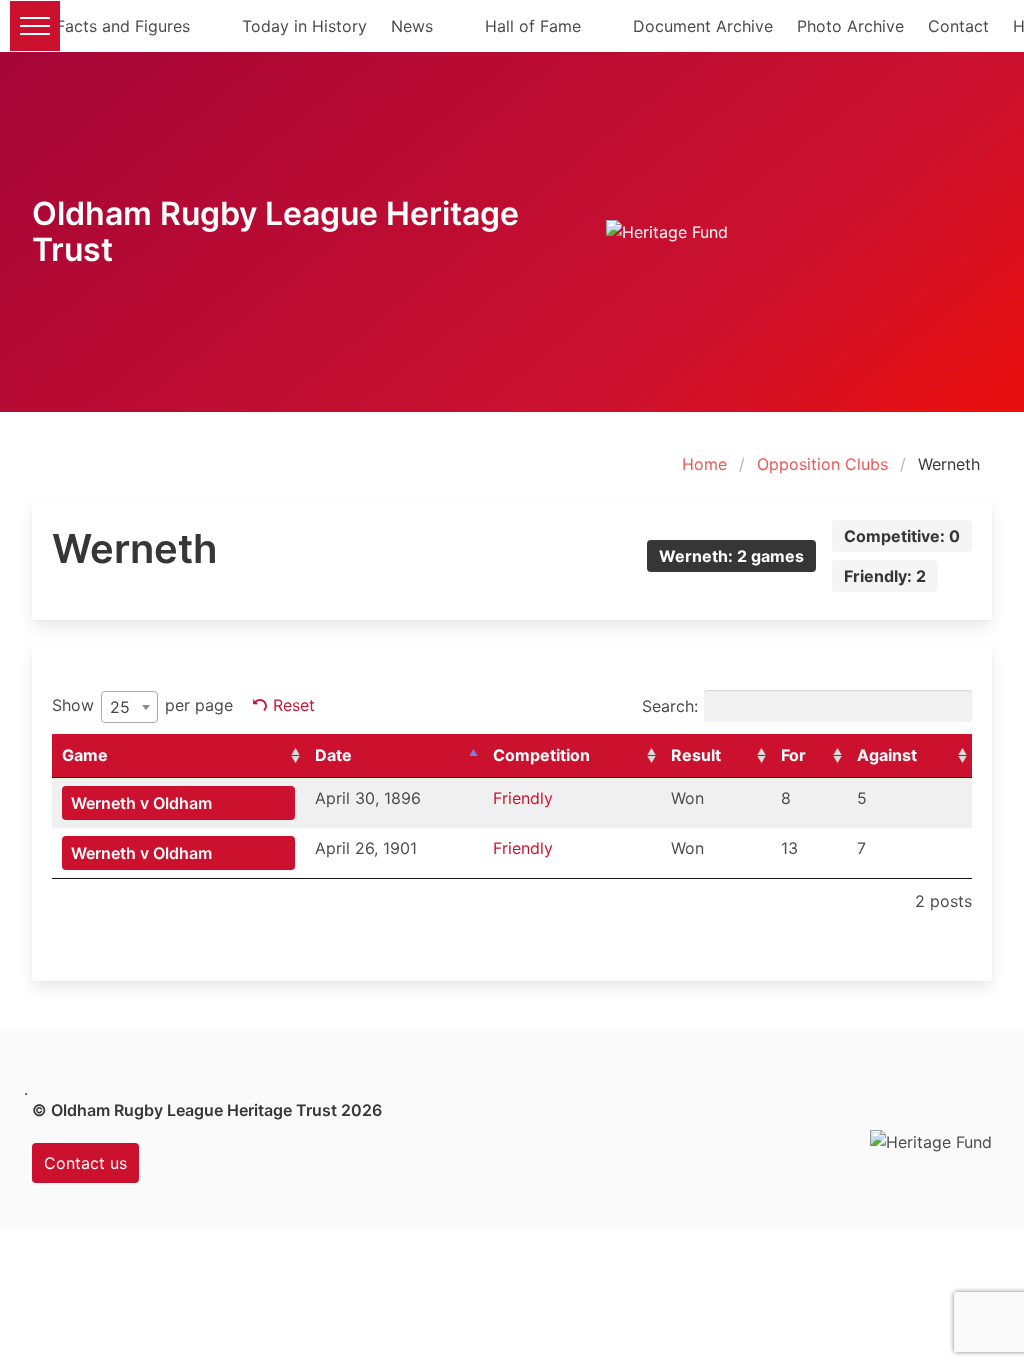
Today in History (304, 26)
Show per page (142, 706)
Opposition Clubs (822, 464)
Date (333, 755)
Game (85, 755)
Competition (541, 755)
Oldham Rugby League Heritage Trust (275, 231)
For (793, 755)
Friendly (523, 798)
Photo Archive (850, 26)
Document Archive (703, 26)
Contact (958, 26)
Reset (294, 705)
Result (696, 755)
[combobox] (129, 707)
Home (704, 464)
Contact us (85, 1163)
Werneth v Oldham (141, 803)
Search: (670, 706)
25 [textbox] (120, 707)
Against (887, 755)
